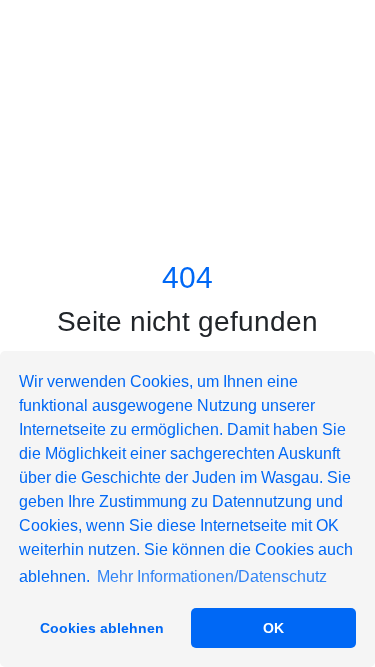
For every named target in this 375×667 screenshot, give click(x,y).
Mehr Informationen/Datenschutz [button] (212, 576)
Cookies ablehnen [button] (102, 628)
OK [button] (273, 628)
